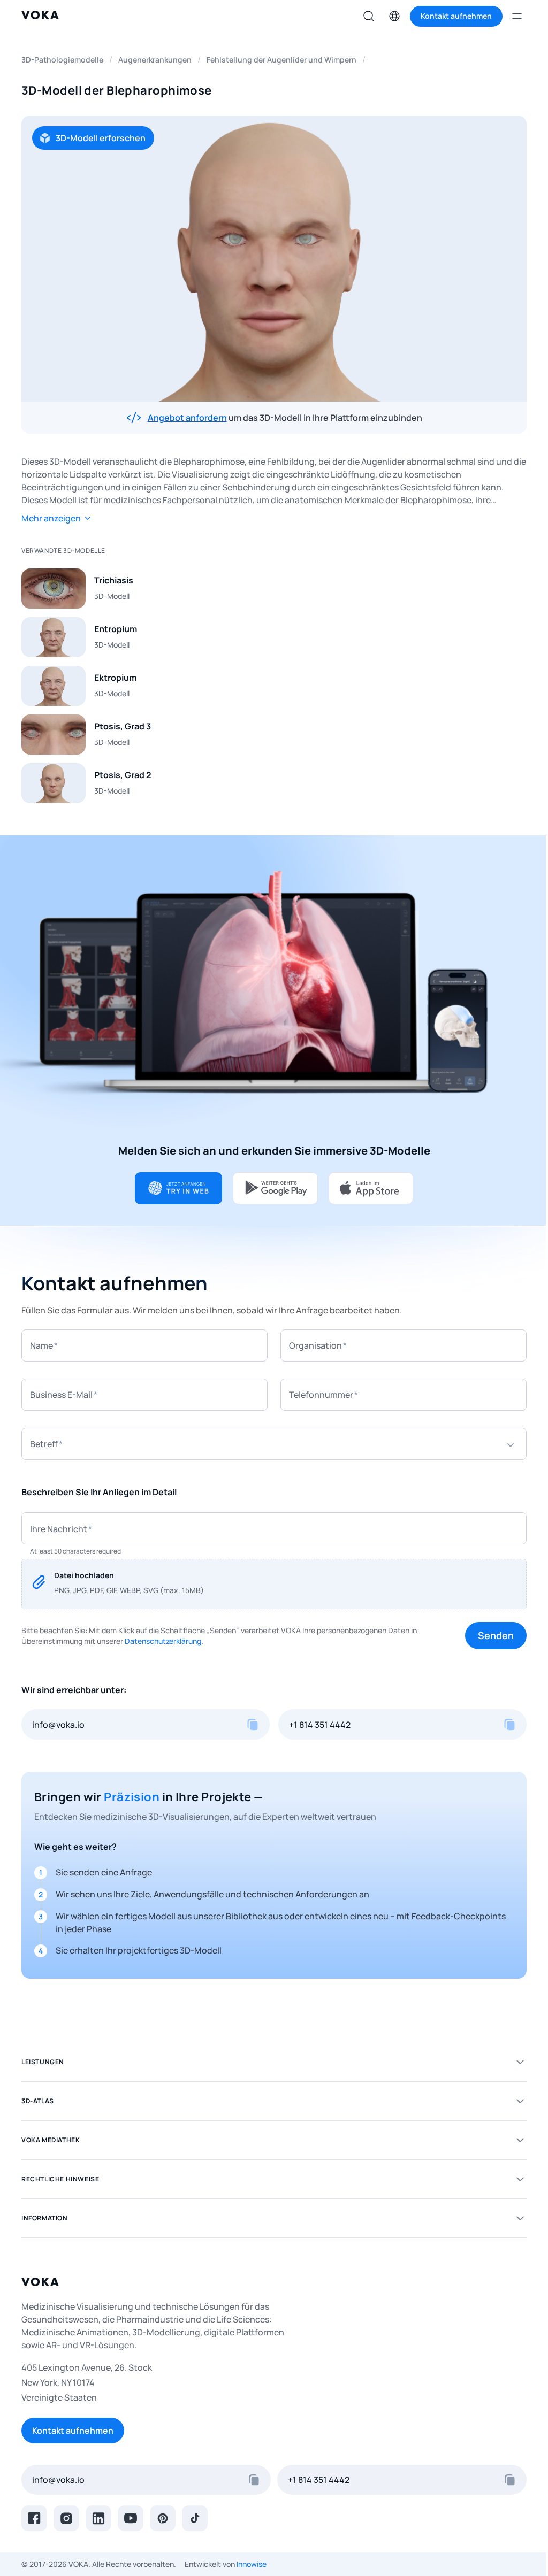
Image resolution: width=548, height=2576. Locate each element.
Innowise (252, 2564)
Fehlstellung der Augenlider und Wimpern (281, 60)
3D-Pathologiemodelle (62, 60)
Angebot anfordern (187, 418)
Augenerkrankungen (155, 60)
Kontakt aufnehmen (73, 2431)
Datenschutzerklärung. (164, 1641)
